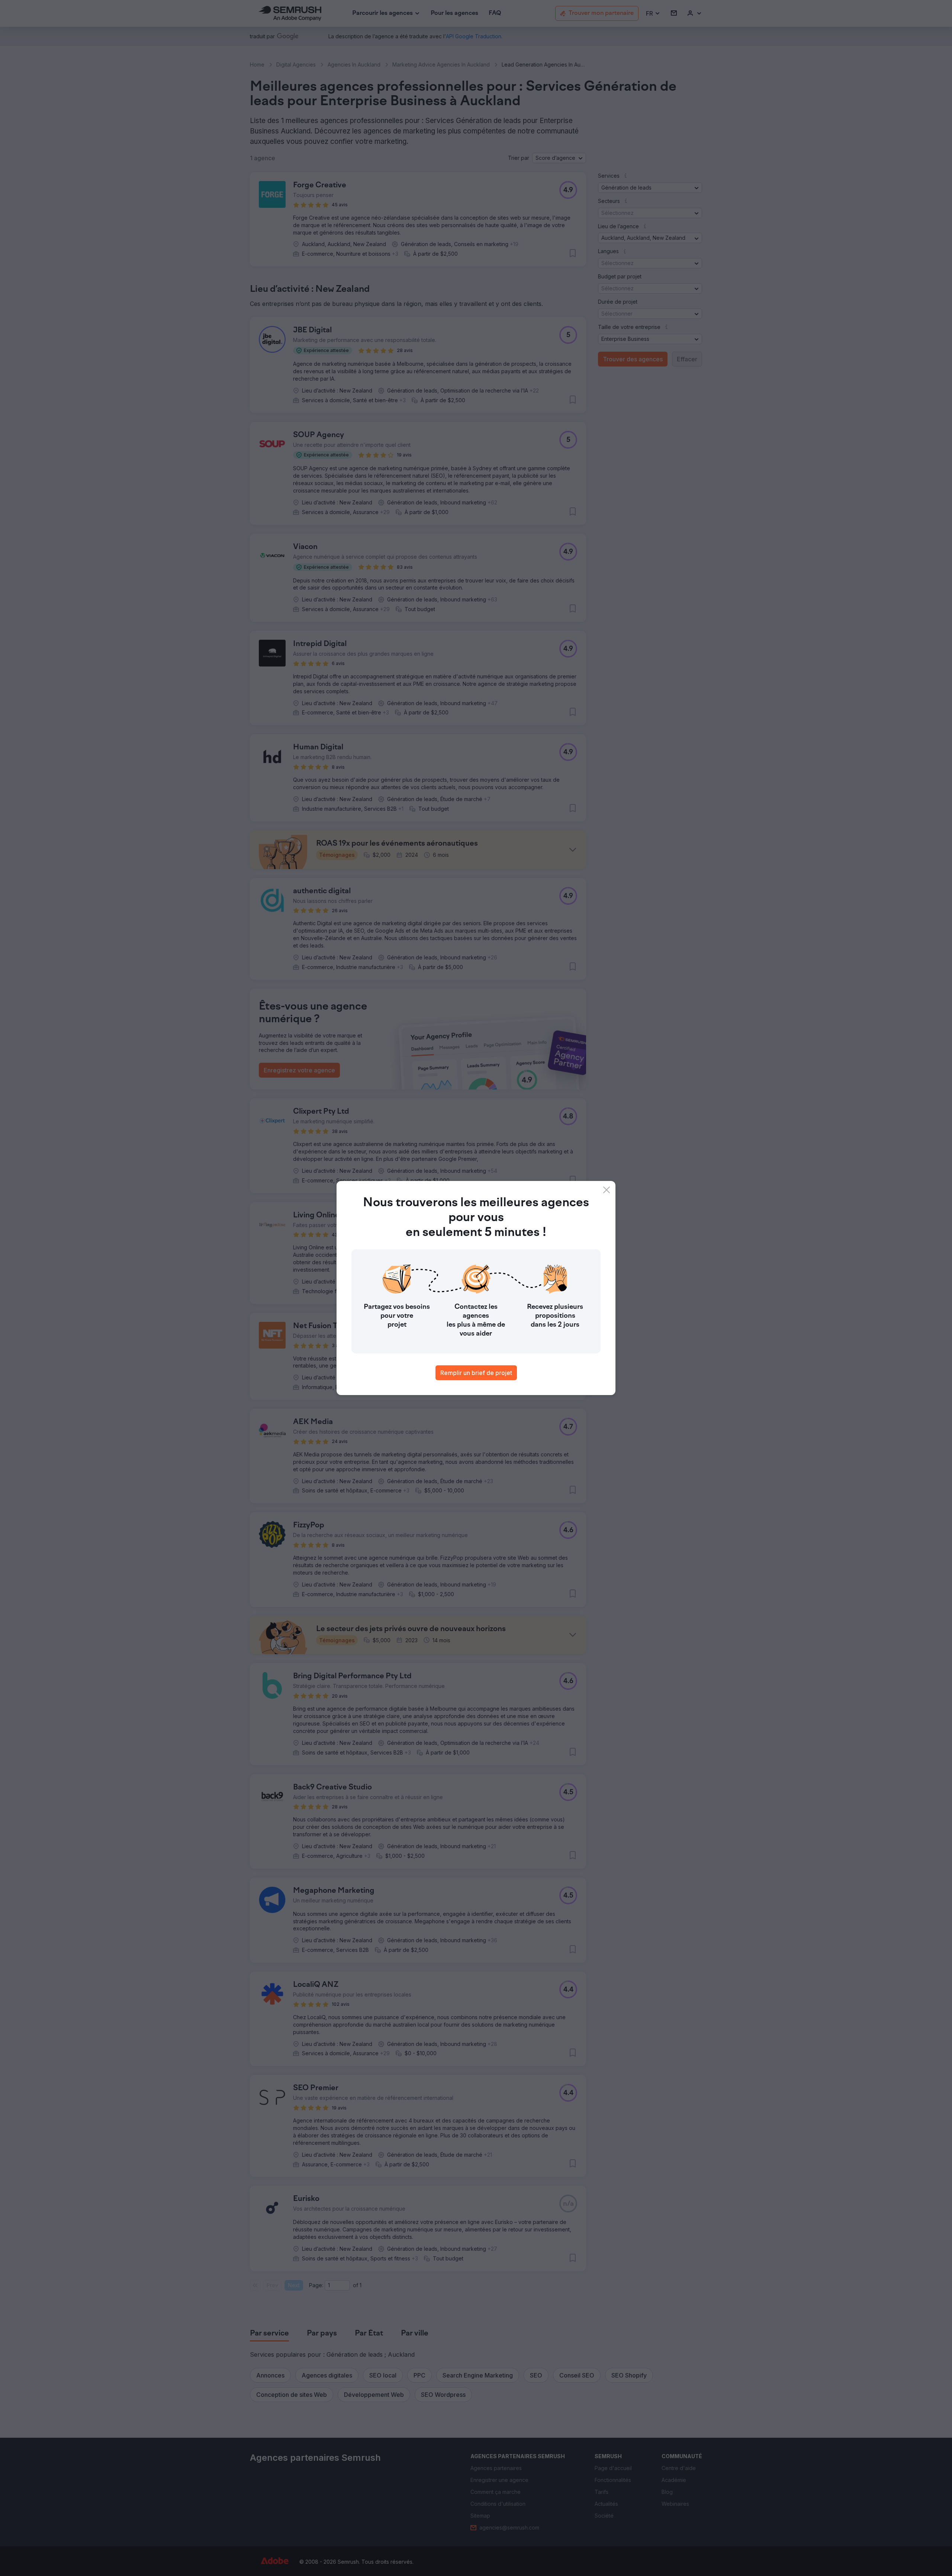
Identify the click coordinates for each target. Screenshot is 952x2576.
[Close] (607, 1190)
